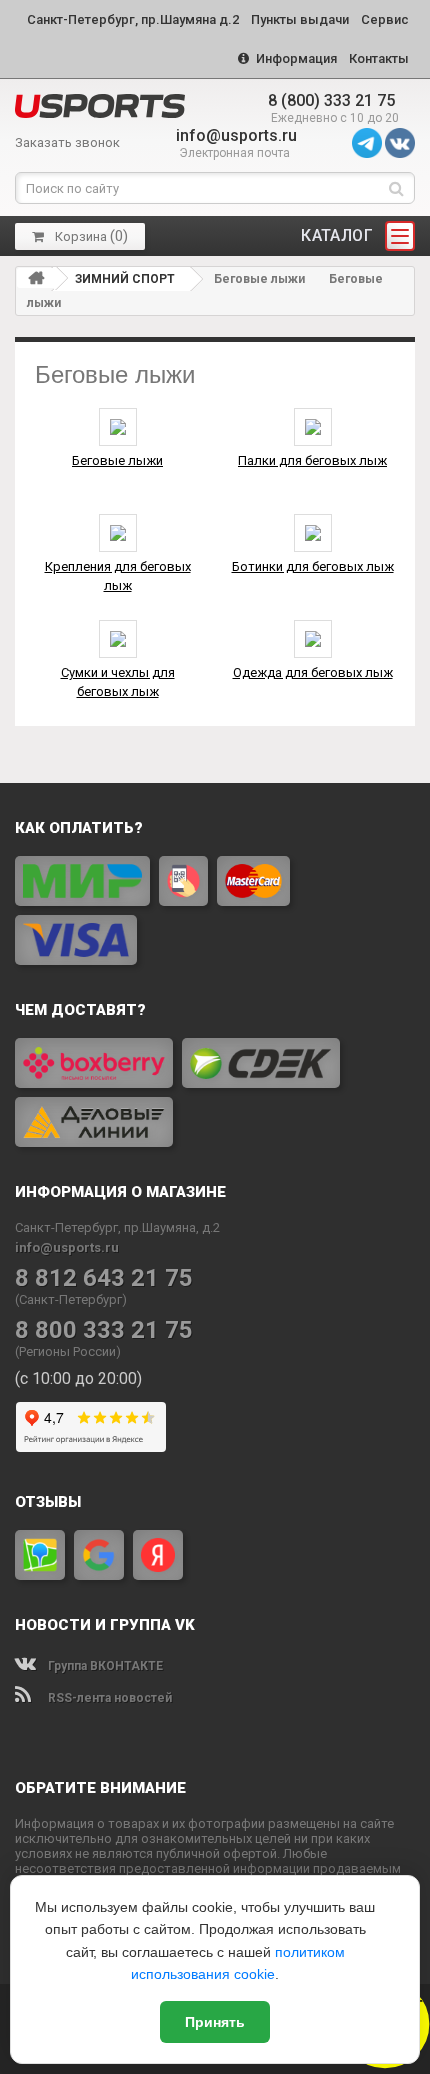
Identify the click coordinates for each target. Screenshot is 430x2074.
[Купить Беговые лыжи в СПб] (100, 106)
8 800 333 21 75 (104, 1330)
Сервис (385, 19)
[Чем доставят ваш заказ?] (215, 1092)
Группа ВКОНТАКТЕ (104, 1666)
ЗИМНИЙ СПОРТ (125, 279)
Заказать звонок (67, 142)
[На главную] (36, 278)
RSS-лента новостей (108, 1698)
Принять (215, 2022)
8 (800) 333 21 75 (331, 100)
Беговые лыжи (117, 460)
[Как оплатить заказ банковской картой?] (215, 910)
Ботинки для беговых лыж (313, 566)
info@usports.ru (236, 135)
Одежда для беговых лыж (313, 672)
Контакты (379, 58)
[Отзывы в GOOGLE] (99, 1555)
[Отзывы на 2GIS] (40, 1555)
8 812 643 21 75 (104, 1278)
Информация (295, 58)
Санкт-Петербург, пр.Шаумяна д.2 (133, 19)
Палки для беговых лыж (312, 460)
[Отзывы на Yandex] (158, 1555)
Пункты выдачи (300, 19)
